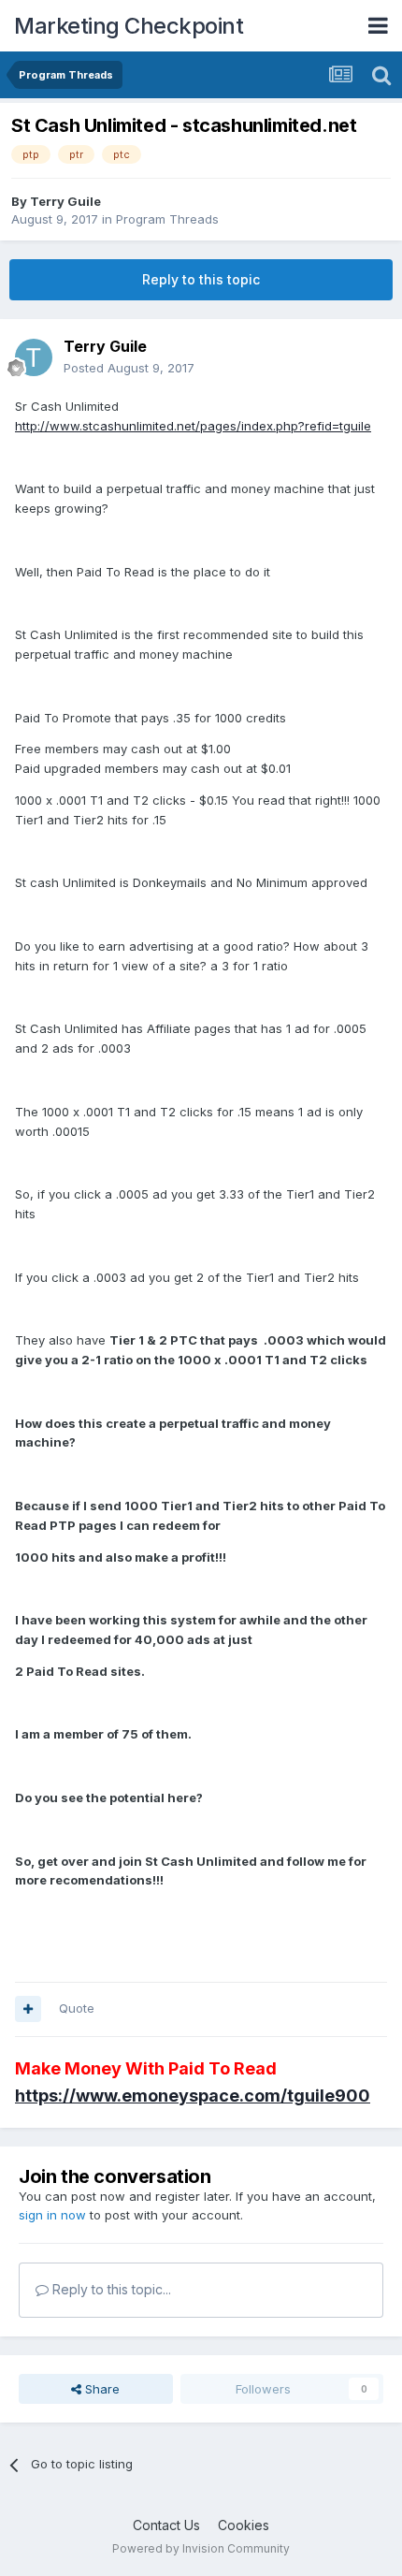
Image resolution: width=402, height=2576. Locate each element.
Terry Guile (65, 201)
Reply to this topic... (110, 2289)
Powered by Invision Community (201, 2548)
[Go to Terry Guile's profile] (34, 357)
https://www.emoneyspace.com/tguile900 (193, 2096)
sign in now (52, 2215)
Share (100, 2389)
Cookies (244, 2525)
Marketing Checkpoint (129, 26)
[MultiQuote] (28, 2009)
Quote (77, 2008)
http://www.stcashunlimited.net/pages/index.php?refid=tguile (193, 426)
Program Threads (167, 219)
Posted (129, 368)
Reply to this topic (201, 279)
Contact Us (166, 2525)
